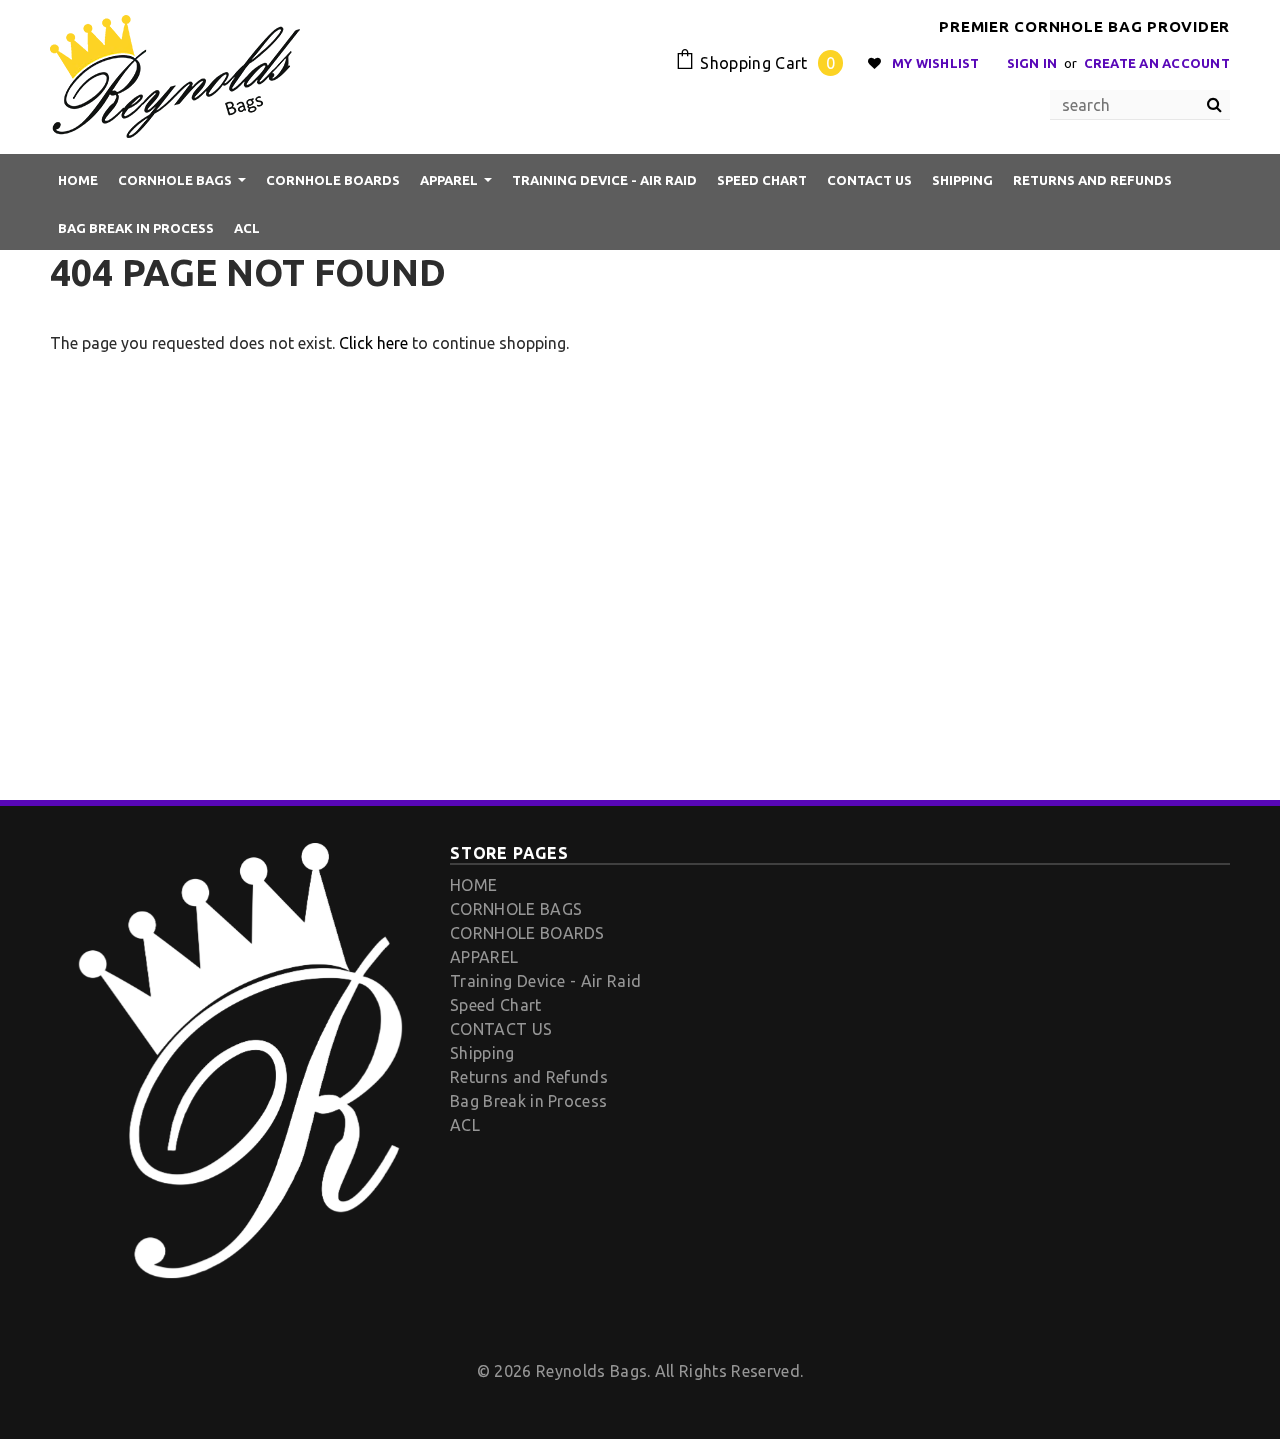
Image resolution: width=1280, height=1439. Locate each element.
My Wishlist (936, 63)
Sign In (1032, 63)
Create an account (1157, 63)
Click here (375, 343)
